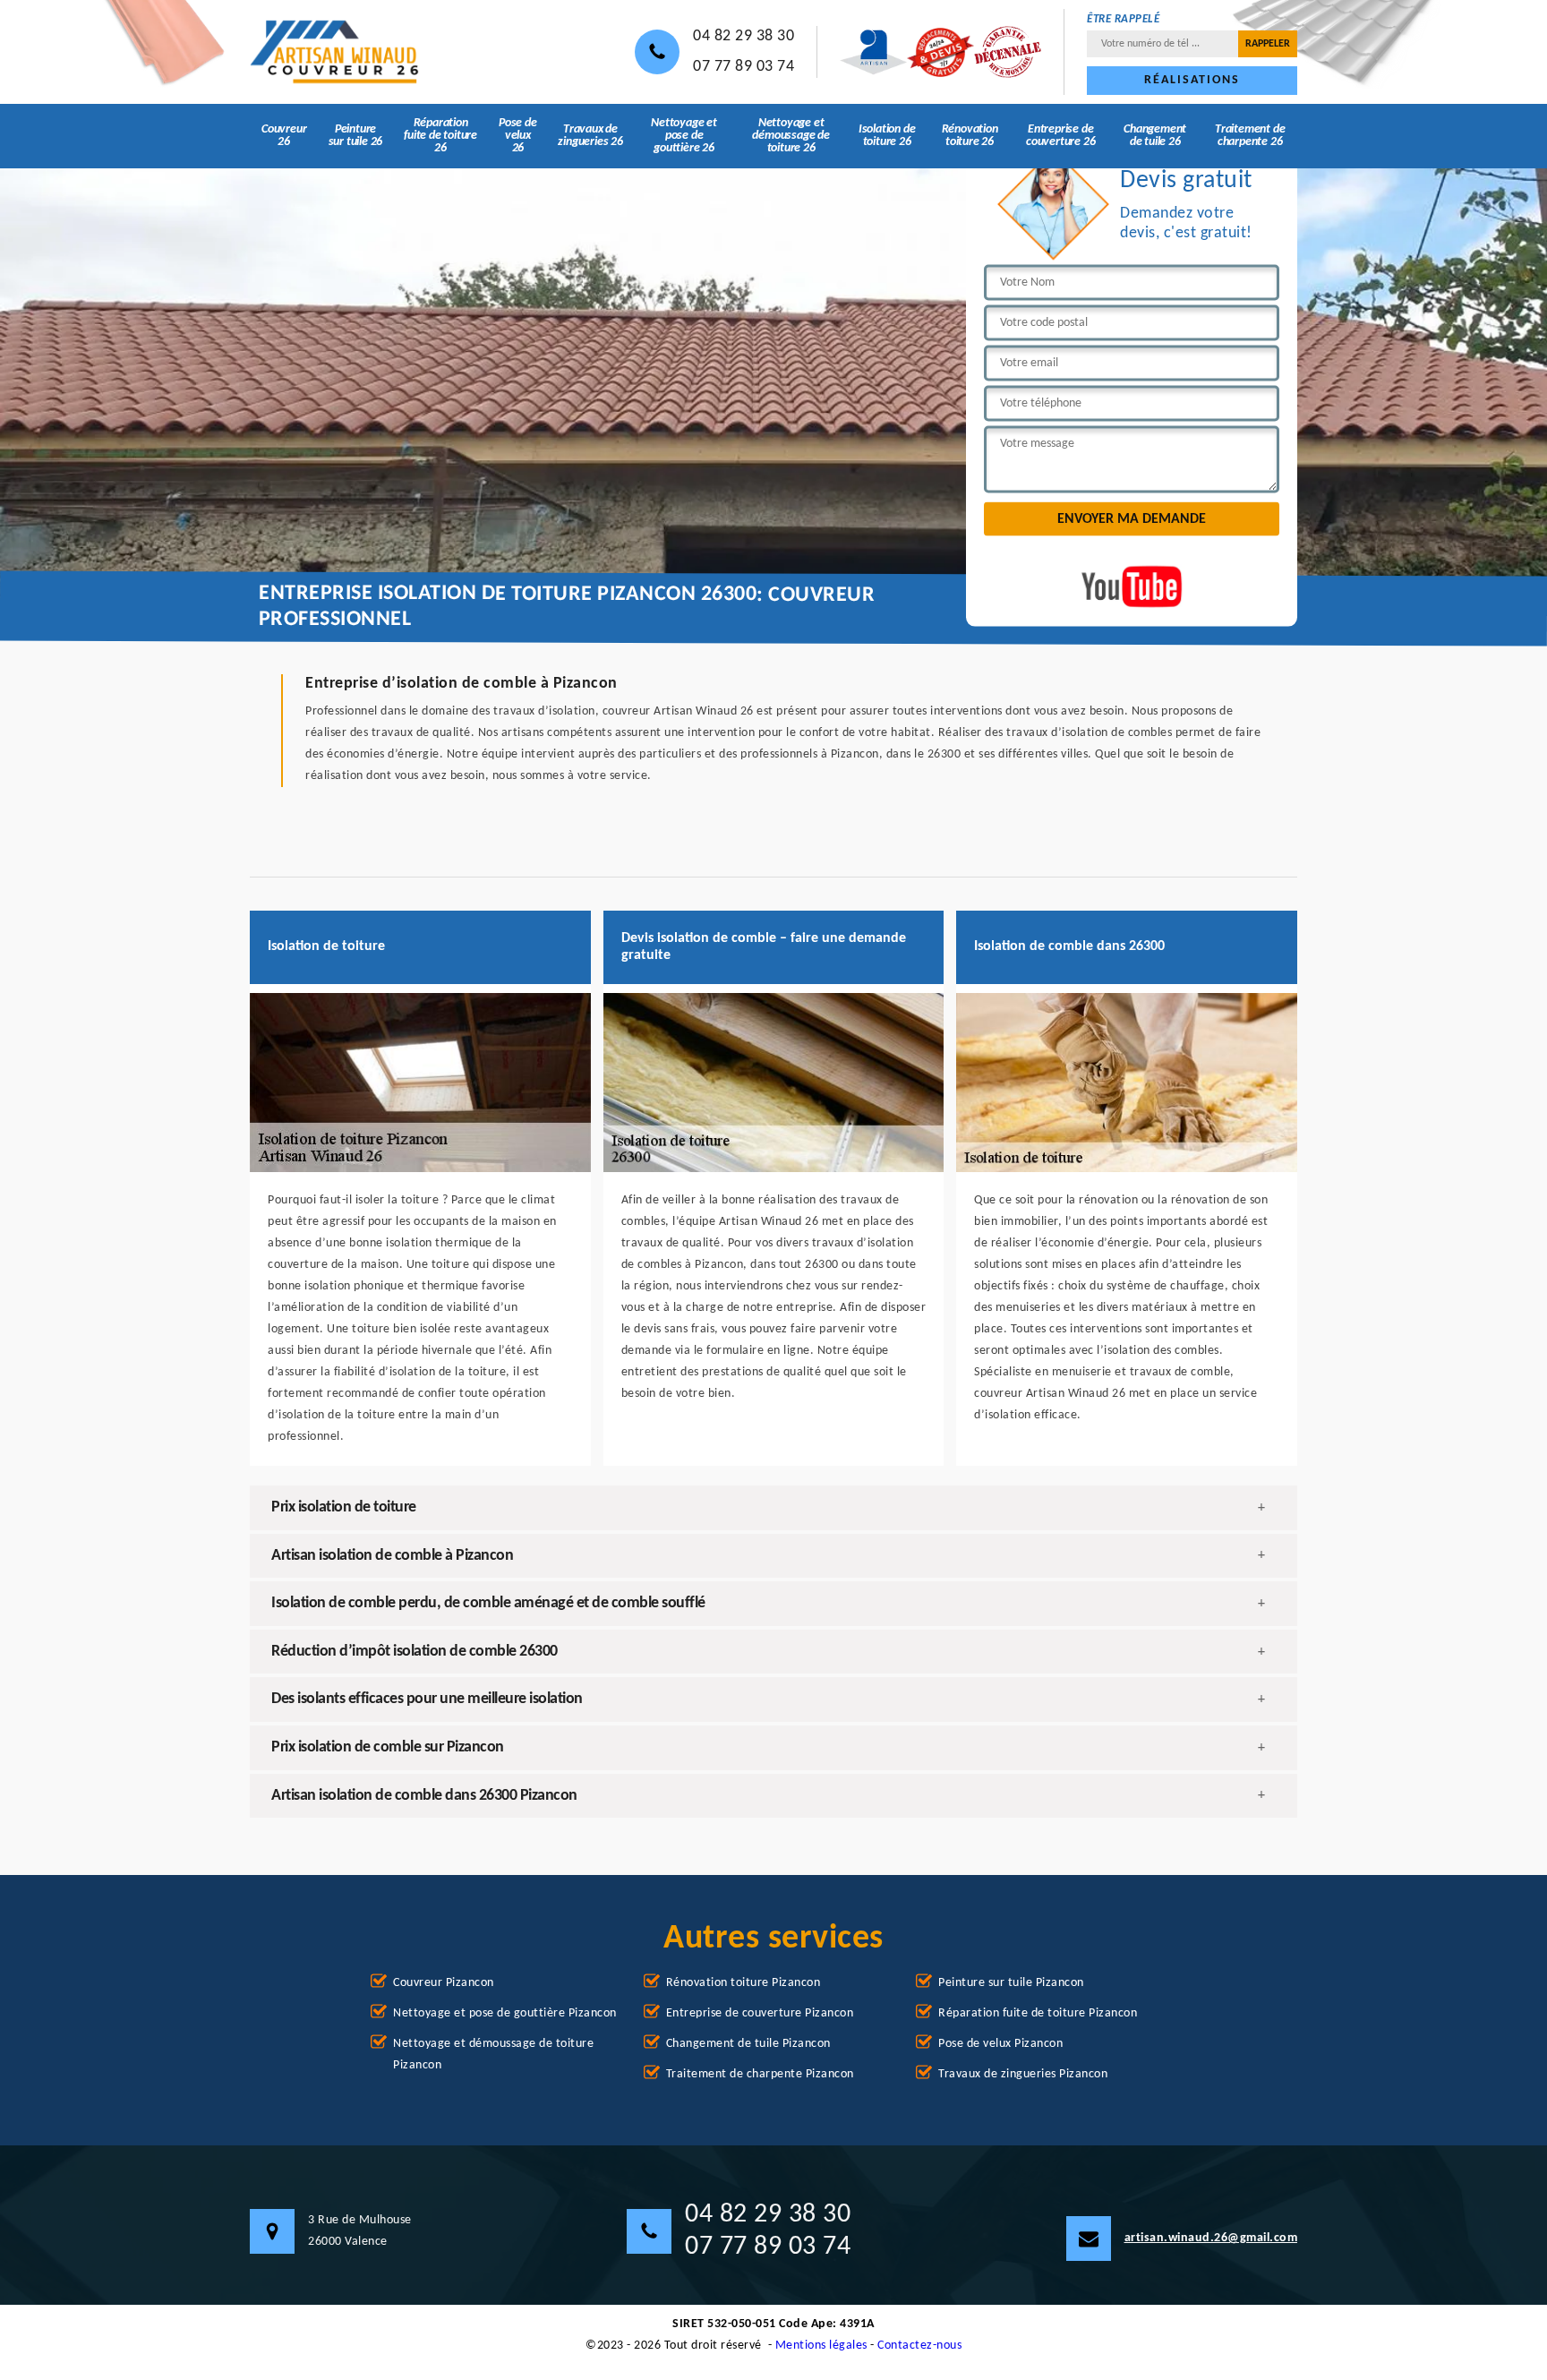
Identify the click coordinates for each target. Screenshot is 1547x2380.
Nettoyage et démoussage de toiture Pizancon (493, 2055)
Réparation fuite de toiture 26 (440, 136)
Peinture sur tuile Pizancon (1011, 1983)
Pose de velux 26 (518, 136)
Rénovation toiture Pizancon (744, 1983)
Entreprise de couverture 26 (1060, 136)
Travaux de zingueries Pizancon (1023, 2074)
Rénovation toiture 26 (970, 136)
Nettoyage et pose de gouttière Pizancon (505, 2013)
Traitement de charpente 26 (1250, 136)
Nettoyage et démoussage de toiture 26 (791, 136)
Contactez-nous (919, 2346)
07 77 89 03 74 (744, 67)
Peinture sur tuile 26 (356, 136)
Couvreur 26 (284, 136)
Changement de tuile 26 (1155, 136)
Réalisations (1192, 80)
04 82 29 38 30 (744, 36)
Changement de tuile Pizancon (748, 2044)
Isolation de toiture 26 (887, 136)
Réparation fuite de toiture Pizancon (1038, 2013)
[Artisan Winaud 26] (335, 52)
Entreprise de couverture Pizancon (760, 2013)
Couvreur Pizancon (444, 1983)
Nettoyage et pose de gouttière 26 (684, 136)
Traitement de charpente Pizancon (760, 2074)
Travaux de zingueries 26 (590, 136)
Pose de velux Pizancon (1000, 2044)
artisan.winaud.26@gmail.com (1211, 2238)
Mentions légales (821, 2346)
